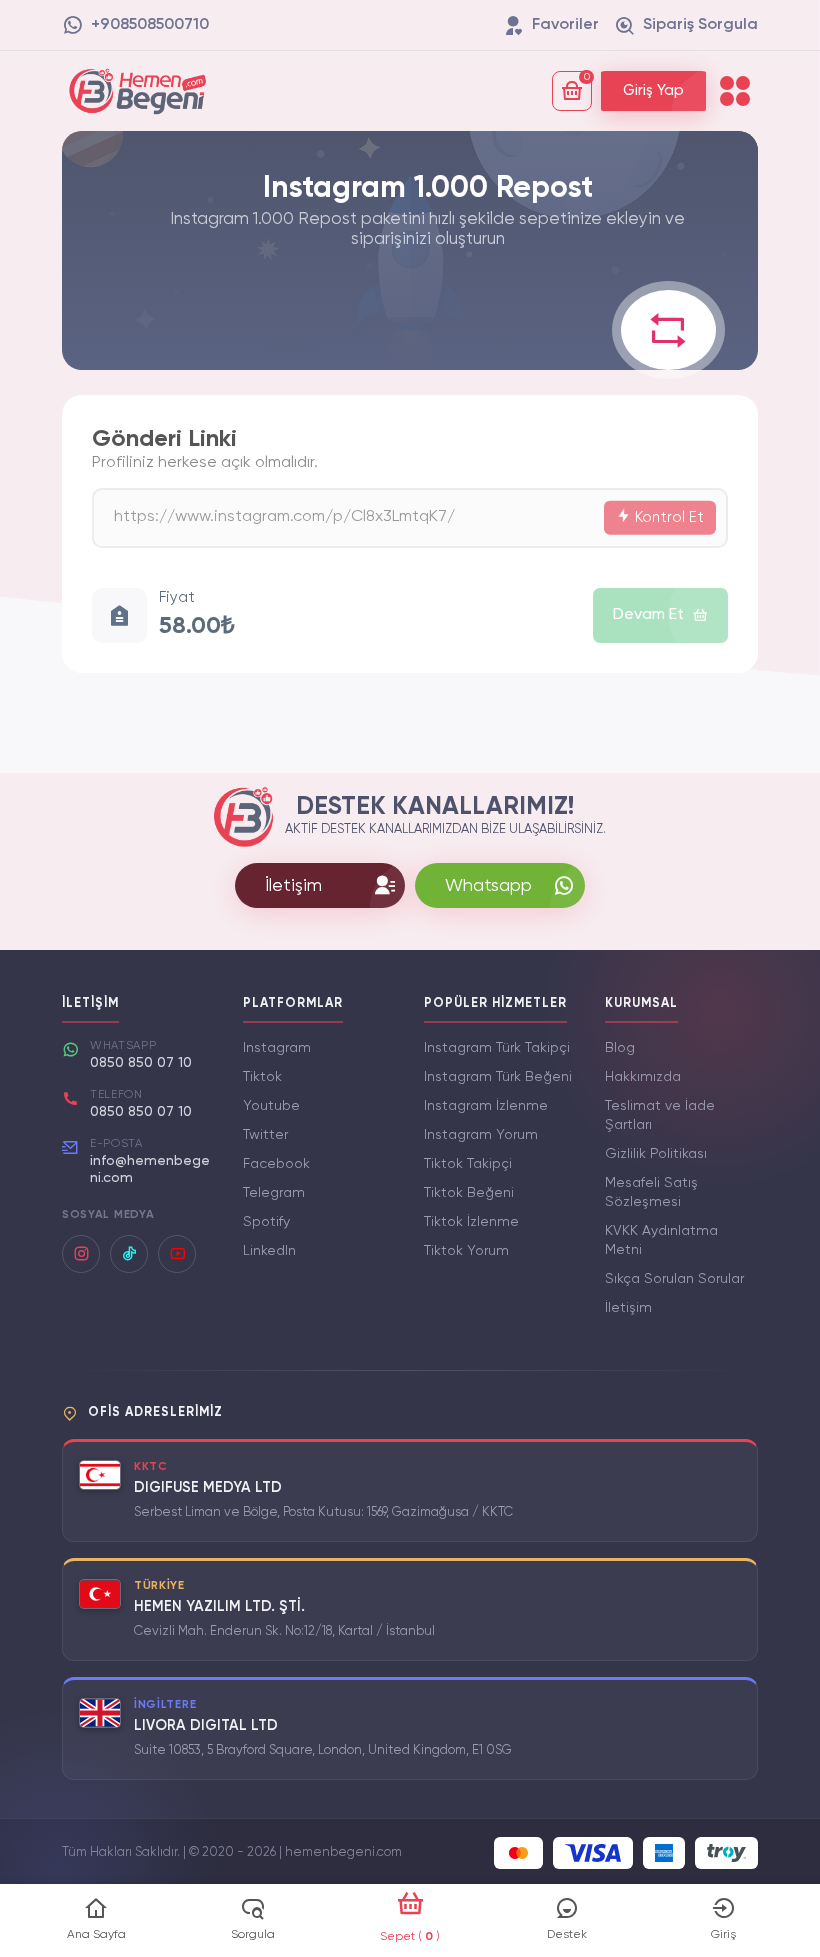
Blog (620, 1048)
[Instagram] (81, 1254)
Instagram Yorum (481, 1135)
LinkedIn (269, 1251)
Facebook (276, 1164)
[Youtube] (177, 1254)
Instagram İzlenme (486, 1106)
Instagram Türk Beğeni (498, 1077)
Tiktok (262, 1077)
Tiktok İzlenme (471, 1222)
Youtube (271, 1106)
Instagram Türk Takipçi (497, 1048)
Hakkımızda (643, 1077)
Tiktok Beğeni (469, 1193)
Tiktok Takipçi (468, 1164)
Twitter (265, 1135)
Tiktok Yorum (466, 1251)
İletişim (628, 1308)
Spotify (266, 1222)
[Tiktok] (129, 1254)
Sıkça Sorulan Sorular (674, 1279)
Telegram (274, 1193)
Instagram (277, 1048)
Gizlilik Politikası (656, 1154)
